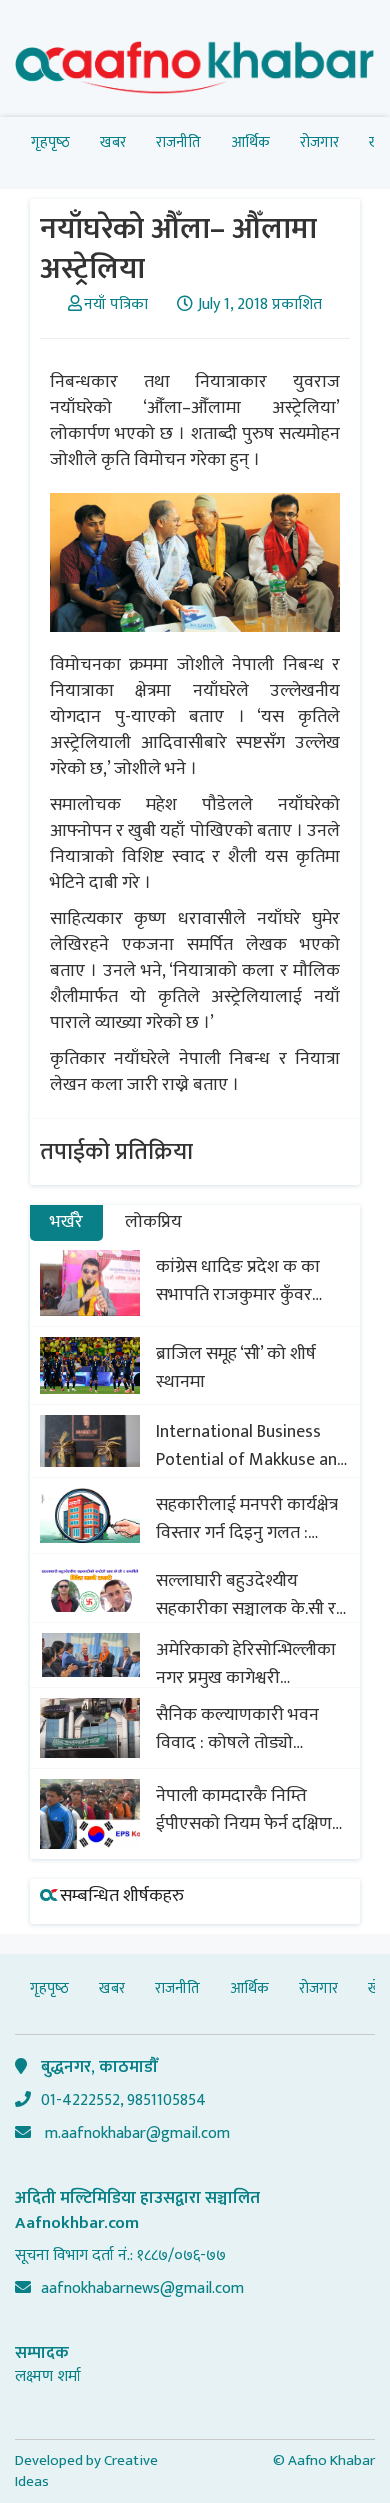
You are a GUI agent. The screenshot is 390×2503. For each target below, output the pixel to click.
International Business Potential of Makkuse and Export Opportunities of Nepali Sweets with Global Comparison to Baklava (252, 1446)
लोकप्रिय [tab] (153, 1222)
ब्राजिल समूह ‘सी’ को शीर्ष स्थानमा (236, 1368)
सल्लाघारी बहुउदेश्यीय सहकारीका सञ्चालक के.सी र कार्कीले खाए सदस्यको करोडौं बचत (252, 1595)
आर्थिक (250, 142)
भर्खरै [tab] (66, 1222)
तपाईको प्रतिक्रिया (116, 1152)
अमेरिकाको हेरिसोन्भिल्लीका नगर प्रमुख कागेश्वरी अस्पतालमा (246, 1664)
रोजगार (319, 142)
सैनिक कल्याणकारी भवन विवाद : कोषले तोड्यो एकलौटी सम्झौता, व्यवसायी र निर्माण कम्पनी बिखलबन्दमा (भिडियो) (250, 1729)
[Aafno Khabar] (195, 71)
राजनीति (178, 142)
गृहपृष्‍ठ (50, 142)
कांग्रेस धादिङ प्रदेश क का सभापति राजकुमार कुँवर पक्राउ (238, 1281)
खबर (113, 142)
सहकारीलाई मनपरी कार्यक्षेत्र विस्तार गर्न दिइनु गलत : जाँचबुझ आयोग (247, 1519)
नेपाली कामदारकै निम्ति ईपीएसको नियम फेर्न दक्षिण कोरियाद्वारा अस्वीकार (244, 1810)
